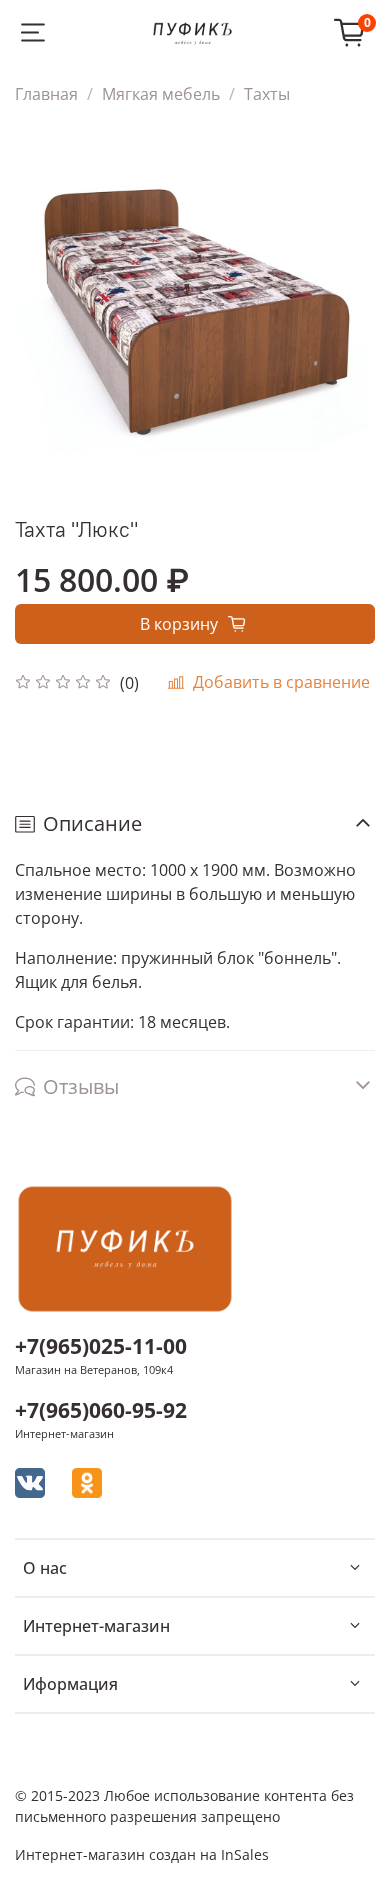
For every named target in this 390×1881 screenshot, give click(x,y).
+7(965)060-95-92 (101, 1410)
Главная (46, 94)
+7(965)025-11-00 (101, 1346)
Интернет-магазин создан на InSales (142, 1854)
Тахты (267, 94)
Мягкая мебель (161, 94)
